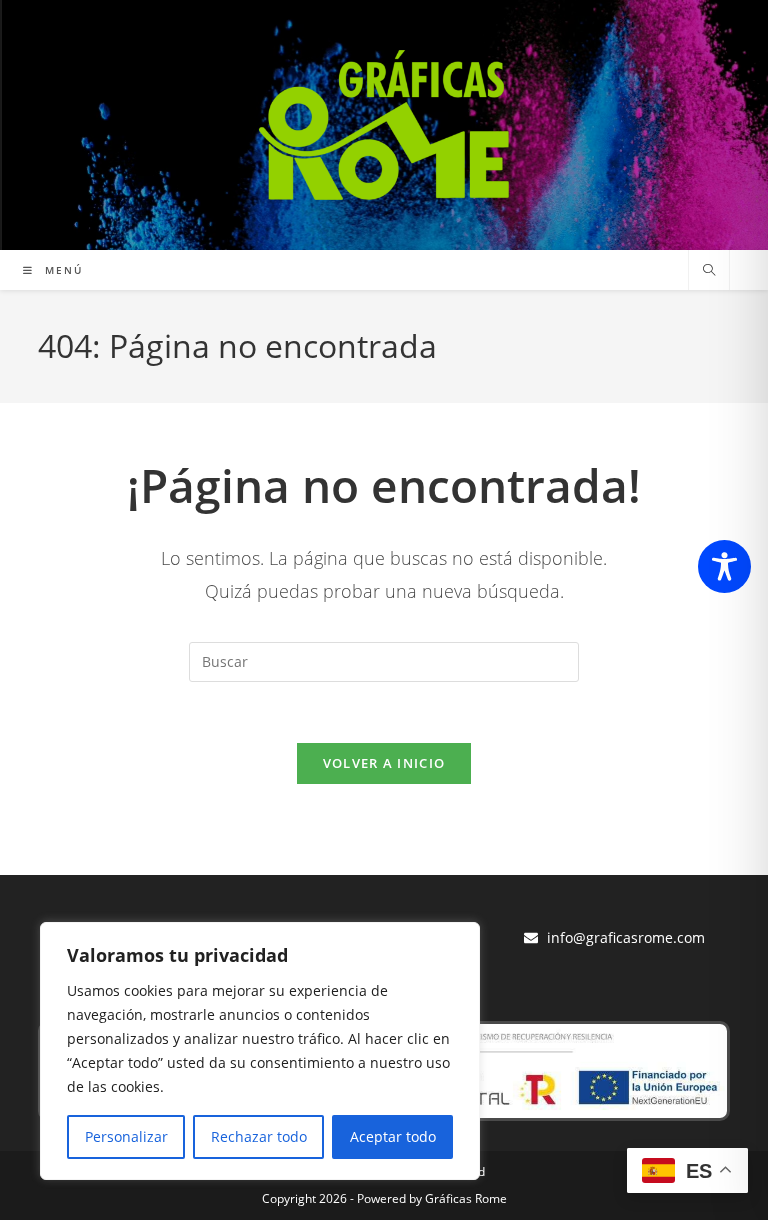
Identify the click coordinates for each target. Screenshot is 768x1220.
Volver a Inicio (384, 763)
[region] (260, 1051)
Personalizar (126, 1136)
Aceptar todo (393, 1136)
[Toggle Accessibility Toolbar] (724, 566)
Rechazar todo (259, 1136)
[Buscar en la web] (709, 271)
